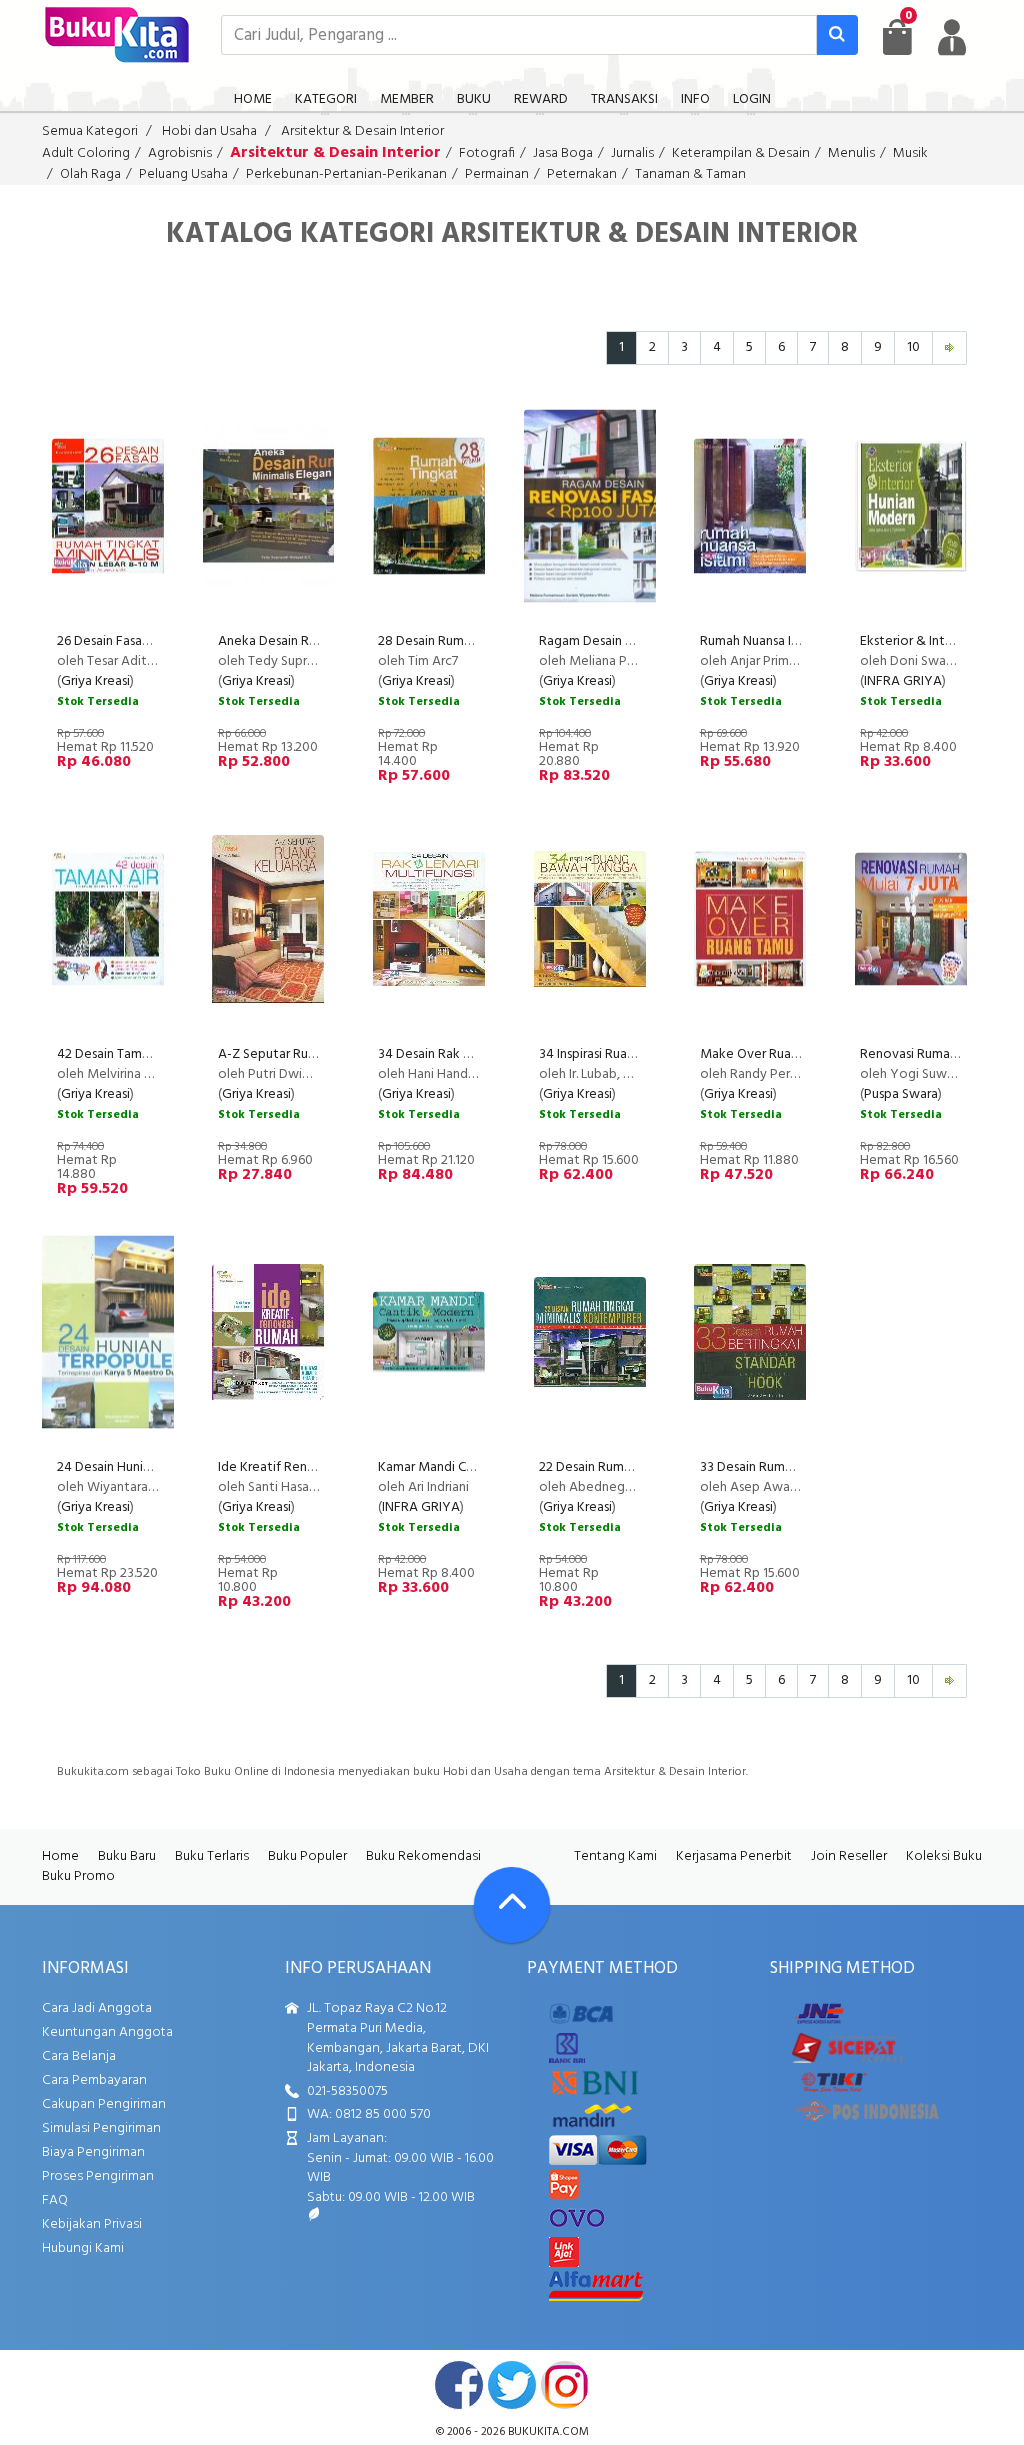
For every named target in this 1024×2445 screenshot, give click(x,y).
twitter (512, 2385)
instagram (565, 2385)
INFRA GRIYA (903, 681)
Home (60, 1856)
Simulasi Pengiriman (101, 2128)
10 (913, 347)
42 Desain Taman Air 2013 (131, 1054)
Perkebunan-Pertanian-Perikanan (346, 174)
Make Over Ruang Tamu (770, 1054)
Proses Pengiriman (98, 2176)
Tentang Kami (615, 1856)
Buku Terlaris (212, 1856)
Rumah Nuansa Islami (760, 641)
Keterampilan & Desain (741, 153)
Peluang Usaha (183, 174)
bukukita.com (548, 2432)
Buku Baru (127, 1856)
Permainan (497, 174)
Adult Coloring (86, 153)
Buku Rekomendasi (423, 1856)
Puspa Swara (901, 1094)
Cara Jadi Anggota (97, 2008)
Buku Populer (307, 1856)
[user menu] (952, 37)
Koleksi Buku (944, 1856)
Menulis (851, 153)
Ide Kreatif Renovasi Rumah (299, 1467)
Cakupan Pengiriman (104, 2104)
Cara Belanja (79, 2056)
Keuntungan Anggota (107, 2032)
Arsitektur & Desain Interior (362, 131)
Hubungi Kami (83, 2248)
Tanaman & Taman (690, 174)
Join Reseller (849, 1856)
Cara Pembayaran (94, 2080)
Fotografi (487, 153)
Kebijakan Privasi (92, 2224)
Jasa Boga (563, 153)
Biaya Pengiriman (93, 2152)
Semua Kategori (90, 131)
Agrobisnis (180, 153)
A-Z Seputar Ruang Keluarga (301, 1054)
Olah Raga (90, 174)
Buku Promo (78, 1876)
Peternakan (582, 174)
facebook (459, 2385)
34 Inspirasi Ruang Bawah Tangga (635, 1054)
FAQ (55, 2200)
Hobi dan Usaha (209, 131)
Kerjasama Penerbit (734, 1856)
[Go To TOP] (512, 1905)
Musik (910, 153)
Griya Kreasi (95, 681)
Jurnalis (632, 153)
